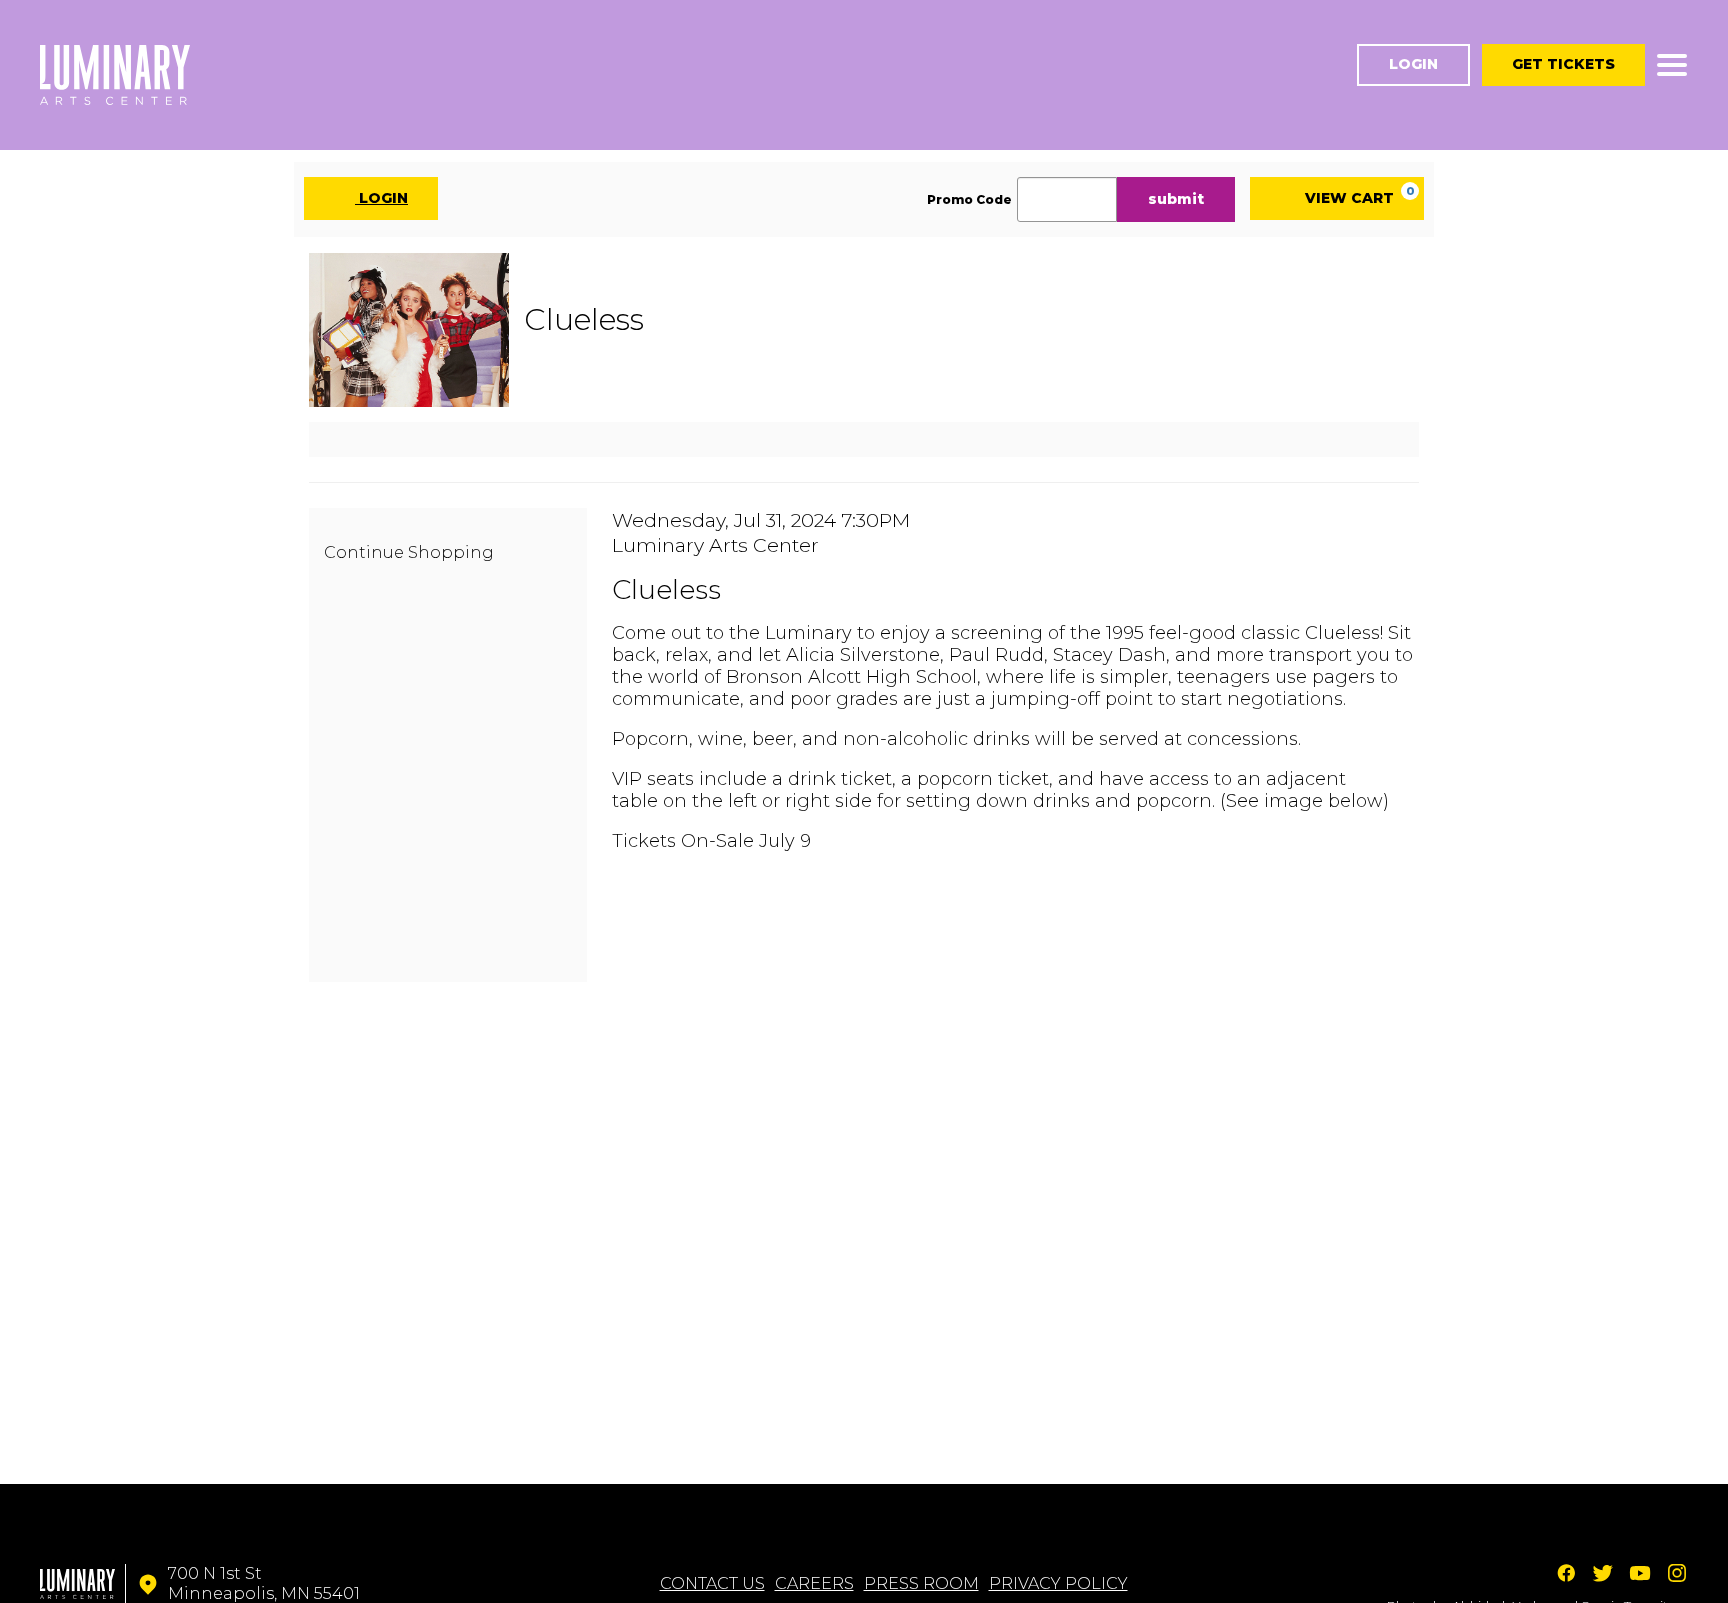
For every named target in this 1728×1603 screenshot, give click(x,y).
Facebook (1566, 1573)
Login (1413, 64)
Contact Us (712, 1583)
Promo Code (969, 200)
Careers (814, 1583)
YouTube (1640, 1573)
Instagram (1677, 1573)
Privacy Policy (1058, 1583)
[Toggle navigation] (1672, 65)
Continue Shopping (409, 552)
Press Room (921, 1583)
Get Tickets (1563, 64)
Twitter (1603, 1573)
